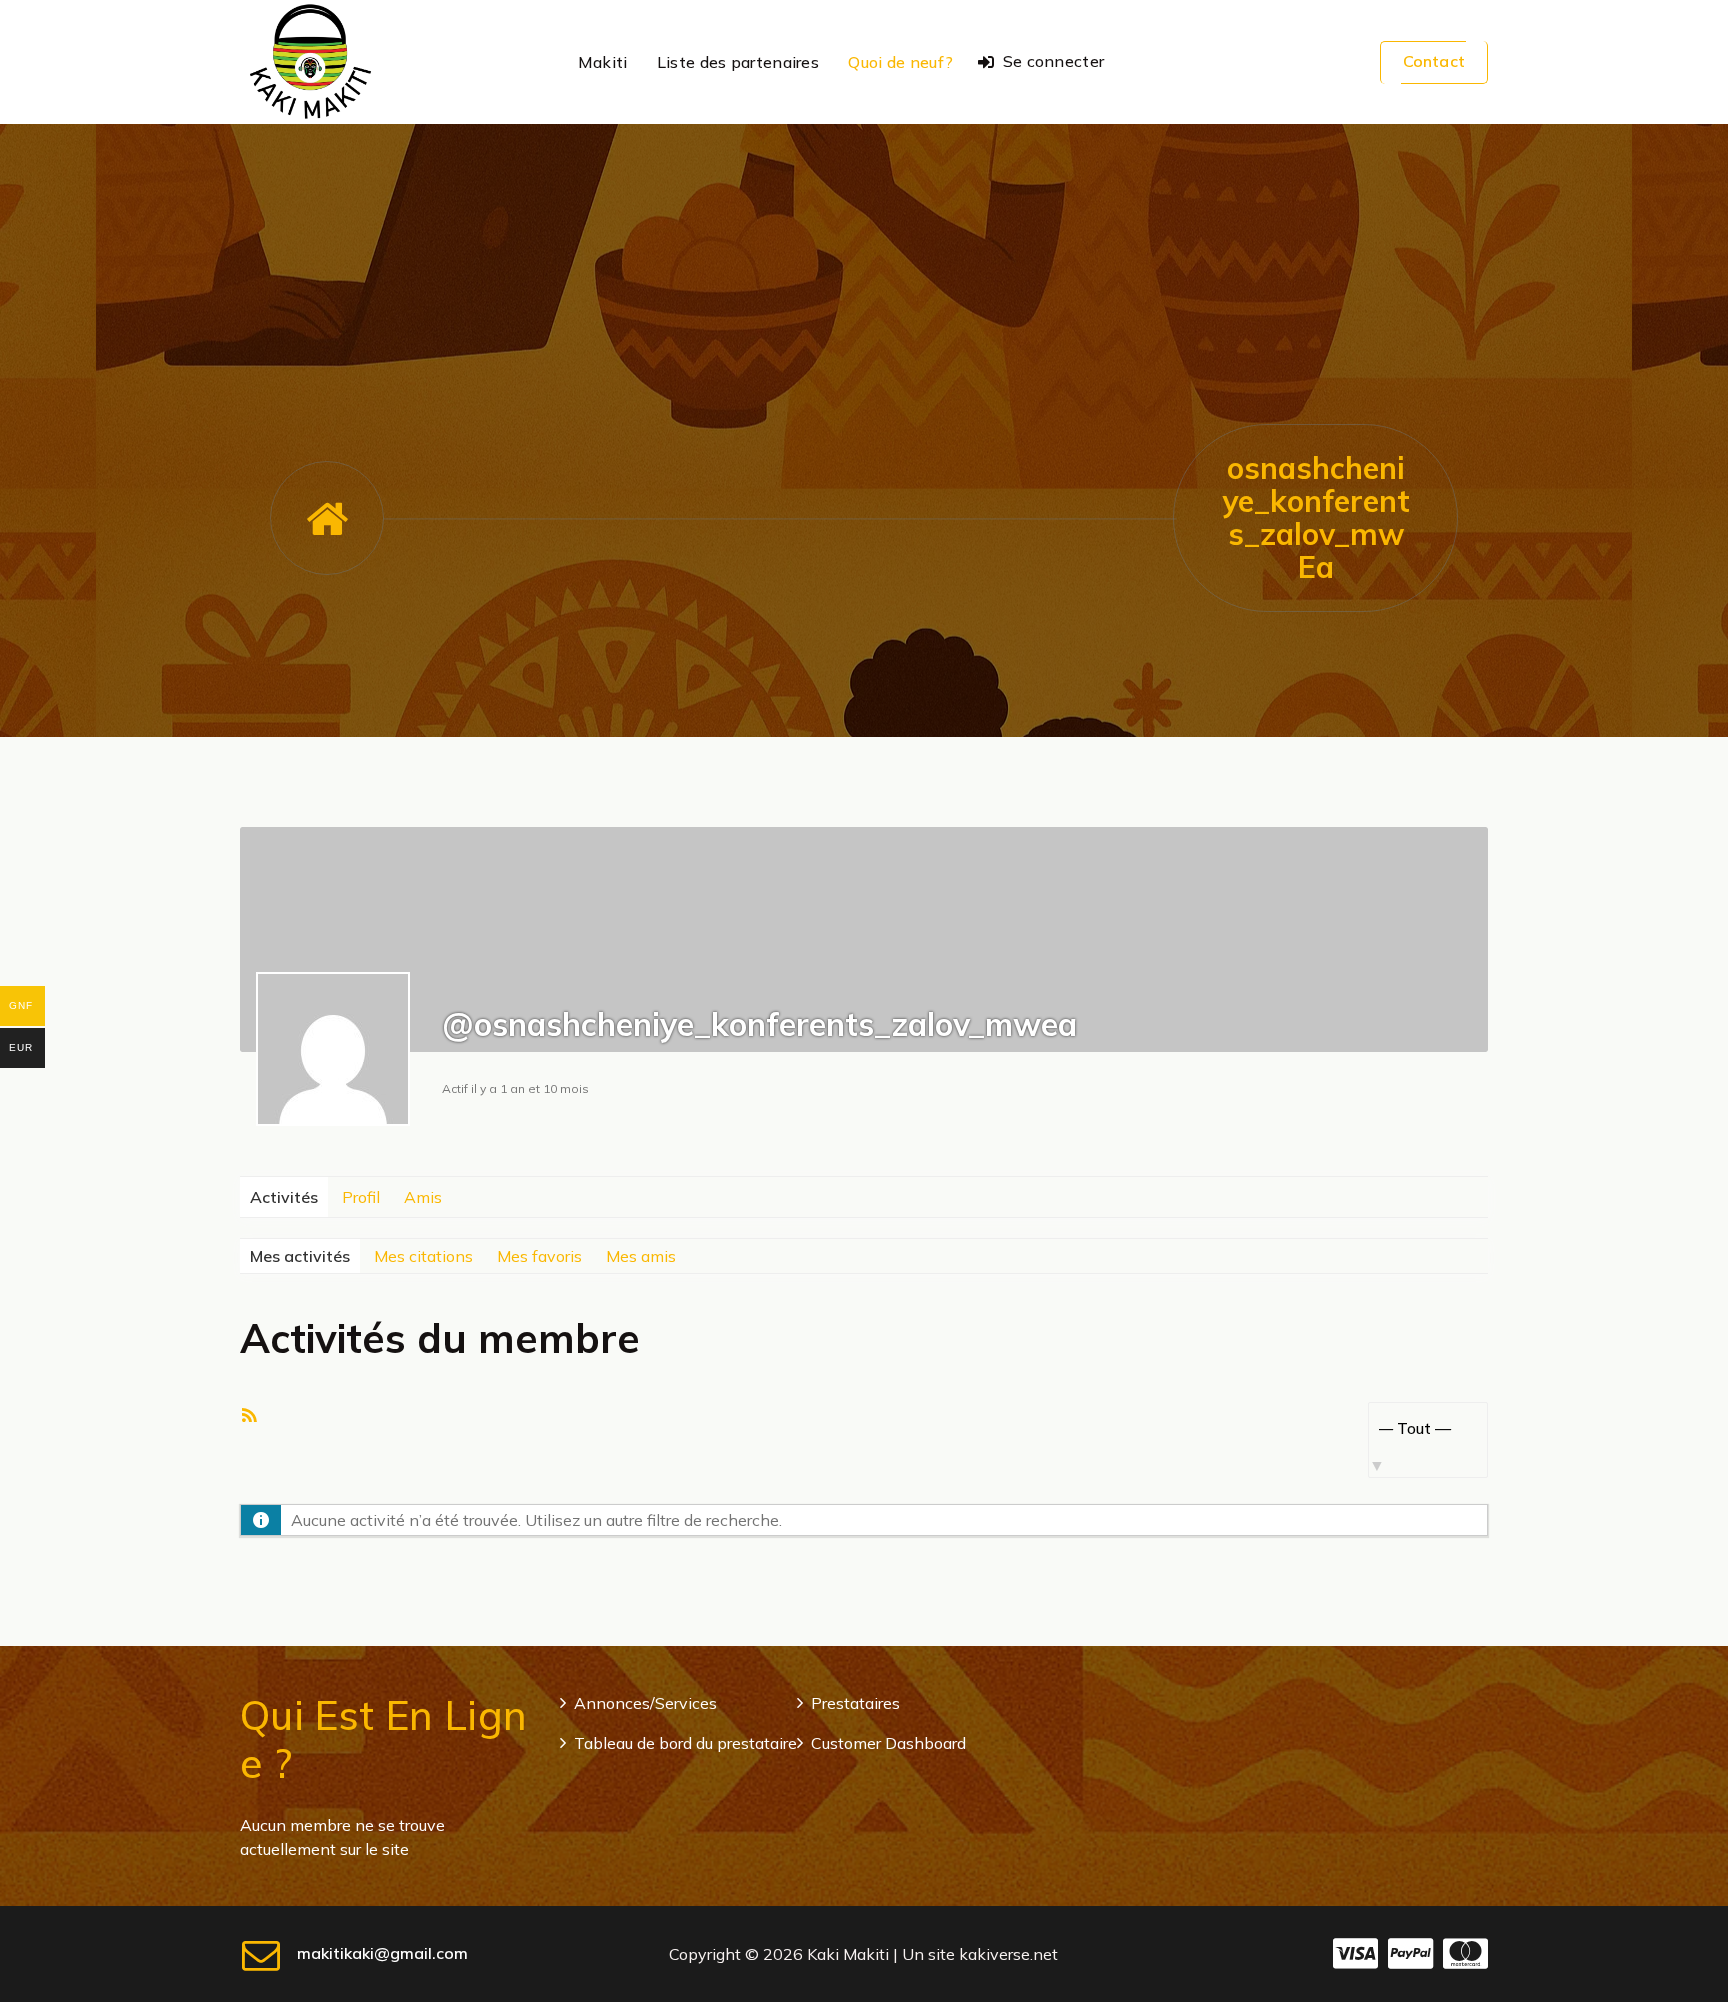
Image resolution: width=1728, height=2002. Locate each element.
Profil (361, 1197)
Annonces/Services (645, 1703)
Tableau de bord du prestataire (685, 1743)
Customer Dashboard (888, 1743)
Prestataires (855, 1703)
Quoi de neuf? (900, 62)
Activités (284, 1197)
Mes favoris (539, 1256)
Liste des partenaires (738, 62)
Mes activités (300, 1256)
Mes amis (641, 1256)
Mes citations (423, 1256)
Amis (423, 1197)
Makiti (603, 62)
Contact (1434, 61)
